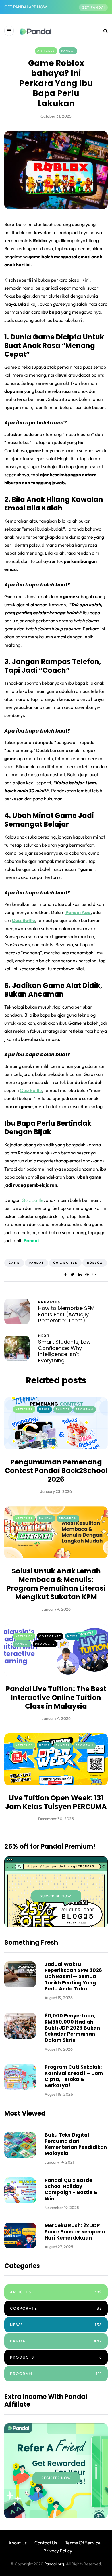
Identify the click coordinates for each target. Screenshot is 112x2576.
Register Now (56, 2478)
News (44, 1409)
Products (45, 1644)
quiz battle (65, 1263)
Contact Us (46, 2543)
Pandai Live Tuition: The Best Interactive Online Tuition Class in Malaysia (56, 1698)
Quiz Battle (23, 920)
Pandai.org (54, 2564)
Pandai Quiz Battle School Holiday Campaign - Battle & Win (71, 2189)
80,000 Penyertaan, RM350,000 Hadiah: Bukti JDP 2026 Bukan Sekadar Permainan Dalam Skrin (72, 2028)
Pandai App (78, 912)
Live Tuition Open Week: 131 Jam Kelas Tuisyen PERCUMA (56, 1802)
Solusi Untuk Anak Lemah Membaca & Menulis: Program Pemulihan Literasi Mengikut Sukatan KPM (56, 1584)
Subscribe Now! (56, 1896)
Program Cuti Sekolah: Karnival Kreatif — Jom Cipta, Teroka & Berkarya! (74, 2076)
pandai (36, 1263)
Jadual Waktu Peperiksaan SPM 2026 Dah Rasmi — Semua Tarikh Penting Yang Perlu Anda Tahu (73, 1977)
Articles (46, 51)
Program (85, 1409)
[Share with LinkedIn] (80, 1275)
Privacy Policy (58, 2551)
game (14, 1263)
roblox (95, 1263)
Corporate (50, 1636)
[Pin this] (87, 1275)
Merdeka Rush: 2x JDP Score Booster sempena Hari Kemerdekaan (75, 2232)
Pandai (68, 51)
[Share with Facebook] (65, 1275)
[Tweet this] (73, 1275)
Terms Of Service (83, 2543)
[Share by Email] (94, 1275)
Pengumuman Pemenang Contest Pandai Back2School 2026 (56, 1471)
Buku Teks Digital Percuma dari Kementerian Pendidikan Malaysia (76, 2144)
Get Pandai (93, 7)
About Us (18, 2543)
